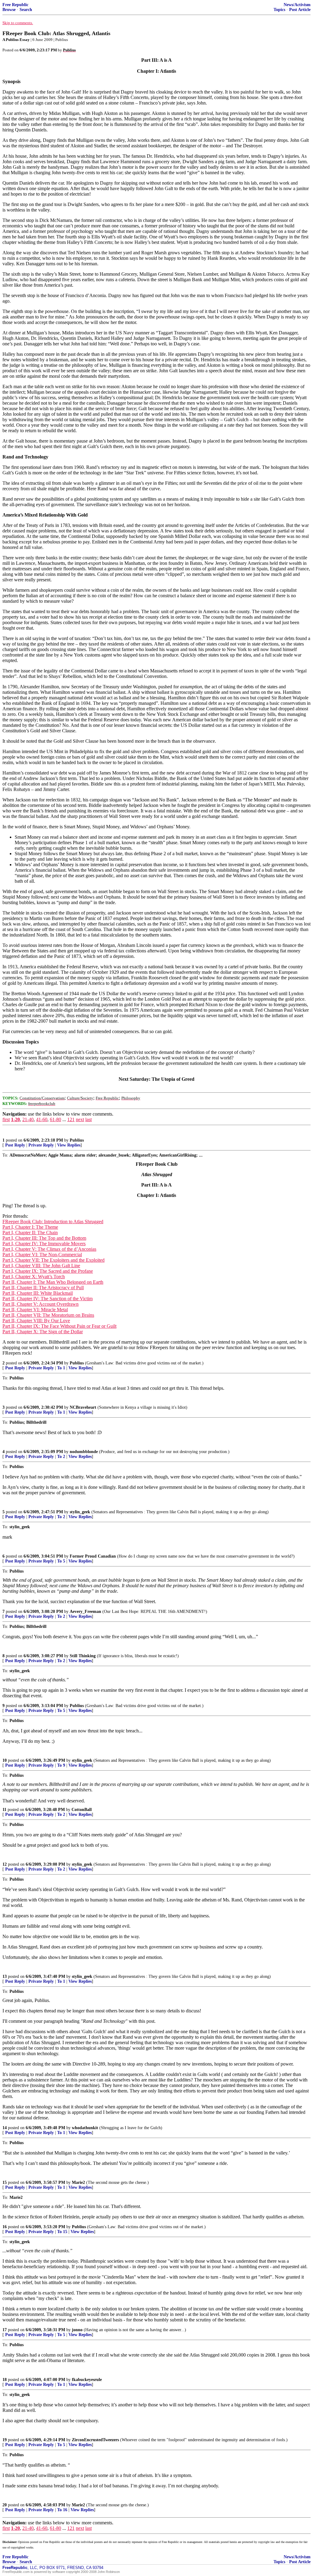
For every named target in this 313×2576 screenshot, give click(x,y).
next (80, 1119)
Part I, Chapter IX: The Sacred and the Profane (48, 1271)
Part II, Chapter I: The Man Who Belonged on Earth (53, 1282)
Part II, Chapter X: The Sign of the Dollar (43, 1332)
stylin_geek (80, 1512)
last (88, 1119)
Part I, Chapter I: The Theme (30, 1227)
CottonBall (82, 1810)
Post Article (300, 10)
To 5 (61, 1561)
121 (71, 1119)
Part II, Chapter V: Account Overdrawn (41, 1304)
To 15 (62, 2232)
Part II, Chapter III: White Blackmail (38, 1293)
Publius (77, 1140)
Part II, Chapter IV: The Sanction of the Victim (48, 1299)
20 (5, 2505)
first (6, 1119)
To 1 (61, 1368)
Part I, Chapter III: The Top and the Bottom (44, 1238)
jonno (77, 2330)
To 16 (62, 2510)
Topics (279, 10)
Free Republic (15, 5)
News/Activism (297, 5)
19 (5, 2440)
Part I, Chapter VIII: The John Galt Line (41, 1266)
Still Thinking (83, 1656)
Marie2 (78, 2182)
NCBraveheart (83, 1407)
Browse (9, 10)
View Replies (69, 1145)
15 (5, 2182)
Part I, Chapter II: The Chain (30, 1233)
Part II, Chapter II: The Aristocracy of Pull (43, 1288)
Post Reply (15, 1145)
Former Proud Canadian (93, 1556)
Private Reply (41, 1145)
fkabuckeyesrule (87, 2380)
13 (5, 1976)
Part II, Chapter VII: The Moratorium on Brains (48, 1315)
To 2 (61, 1457)
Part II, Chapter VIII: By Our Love (36, 1321)
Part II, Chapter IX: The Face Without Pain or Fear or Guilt (59, 1326)
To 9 (61, 1765)
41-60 (42, 1119)
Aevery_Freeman (85, 1612)
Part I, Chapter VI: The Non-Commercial (42, 1255)
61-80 (55, 1119)
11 (4, 1810)
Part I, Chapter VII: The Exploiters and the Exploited (53, 1260)
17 (5, 2330)
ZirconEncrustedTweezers (95, 2440)
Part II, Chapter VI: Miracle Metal (35, 1310)
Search (26, 10)
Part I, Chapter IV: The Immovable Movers (44, 1244)
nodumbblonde (84, 1452)
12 (5, 1864)
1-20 (15, 1119)
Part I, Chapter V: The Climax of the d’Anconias (49, 1249)
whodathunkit (85, 2128)
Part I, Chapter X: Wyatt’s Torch (34, 1277)
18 (5, 2380)
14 (5, 2128)
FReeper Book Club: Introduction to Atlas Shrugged (53, 1222)
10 (5, 1760)
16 (5, 2227)
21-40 (28, 1119)
